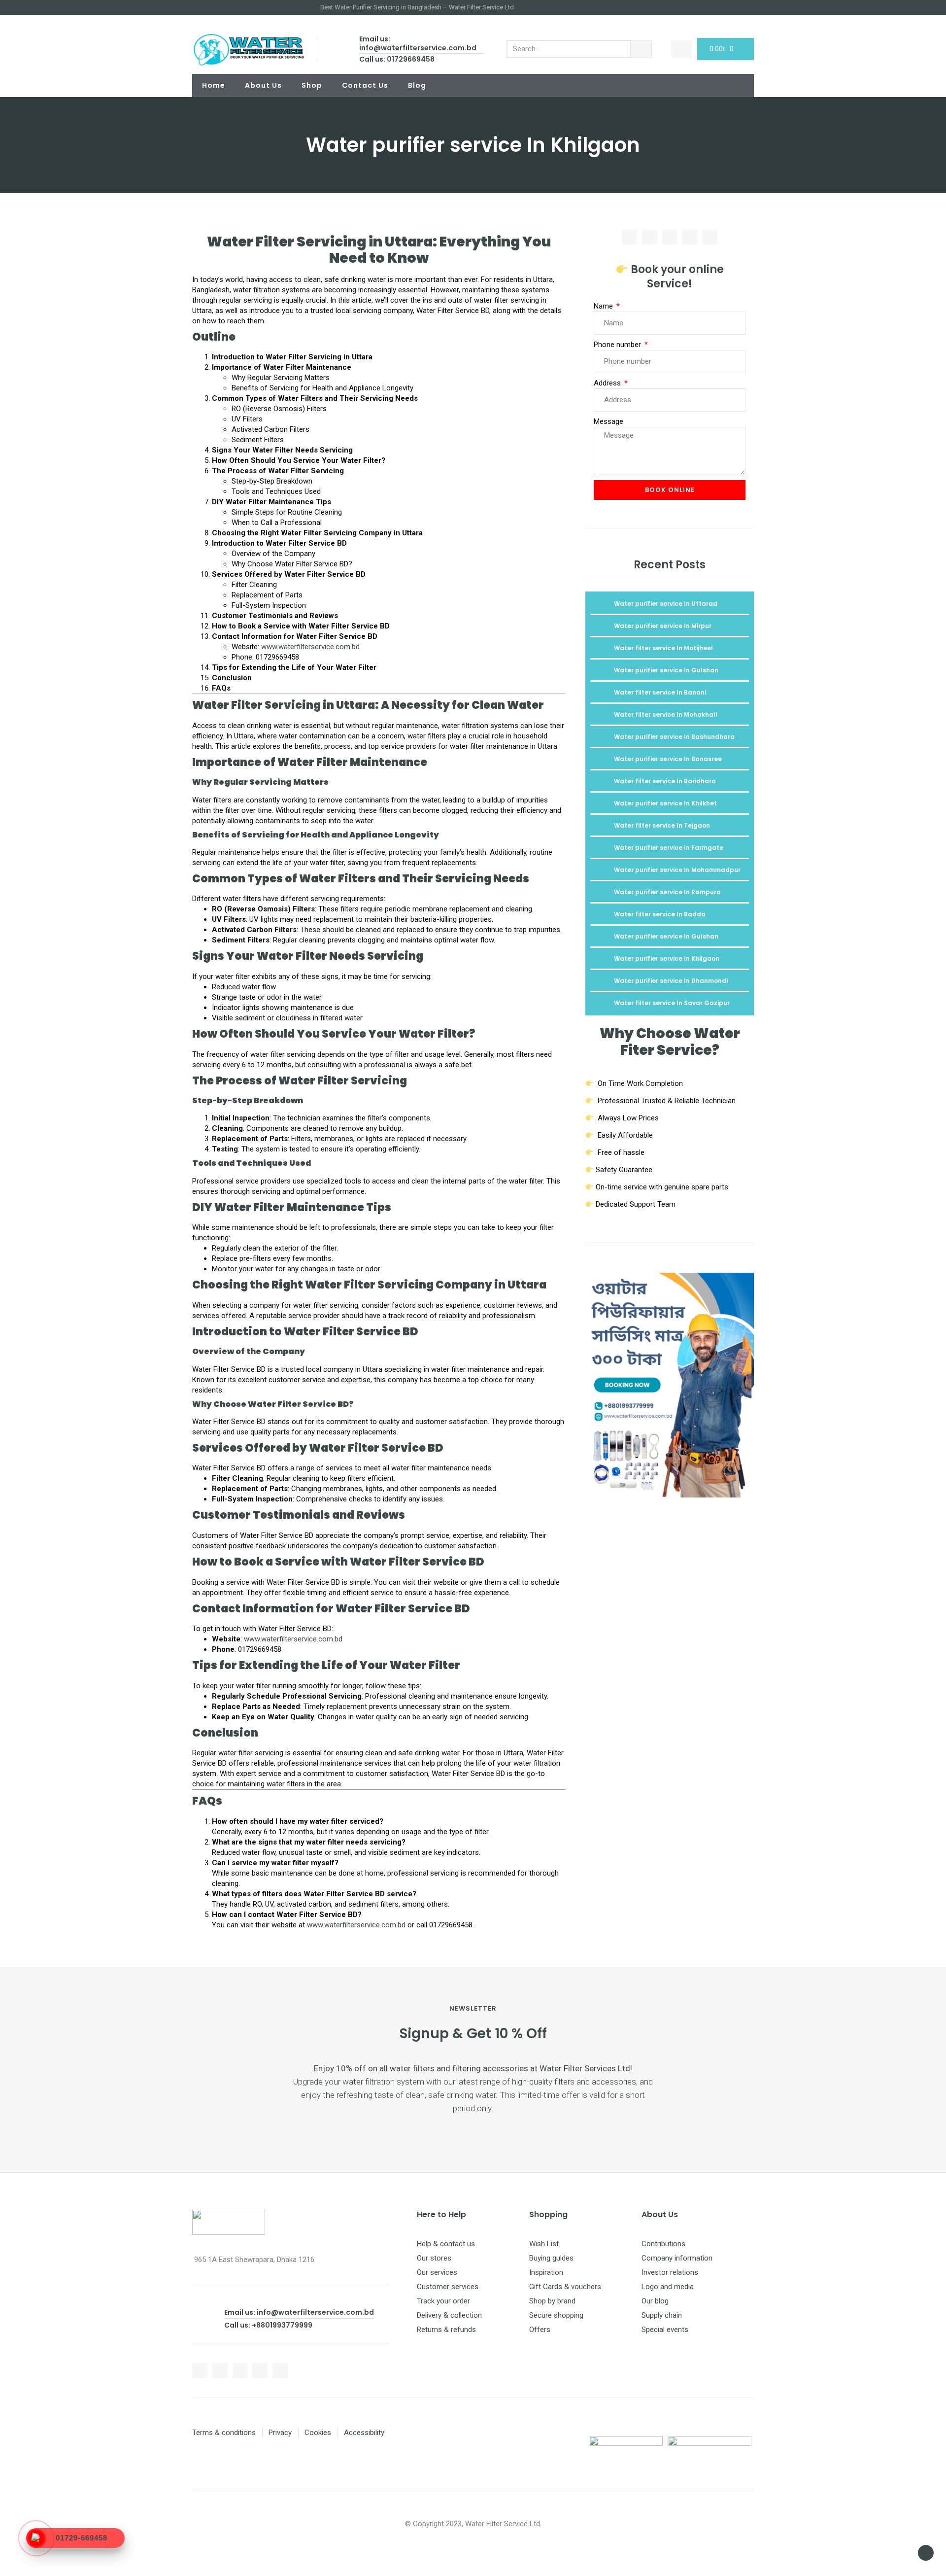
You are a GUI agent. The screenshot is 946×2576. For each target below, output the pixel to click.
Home (214, 85)
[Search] (641, 49)
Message (608, 421)
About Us (263, 85)
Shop (312, 85)
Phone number (618, 345)
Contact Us (365, 85)
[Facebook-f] (200, 2371)
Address (608, 383)
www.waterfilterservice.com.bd (310, 647)
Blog (417, 85)
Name (604, 306)
